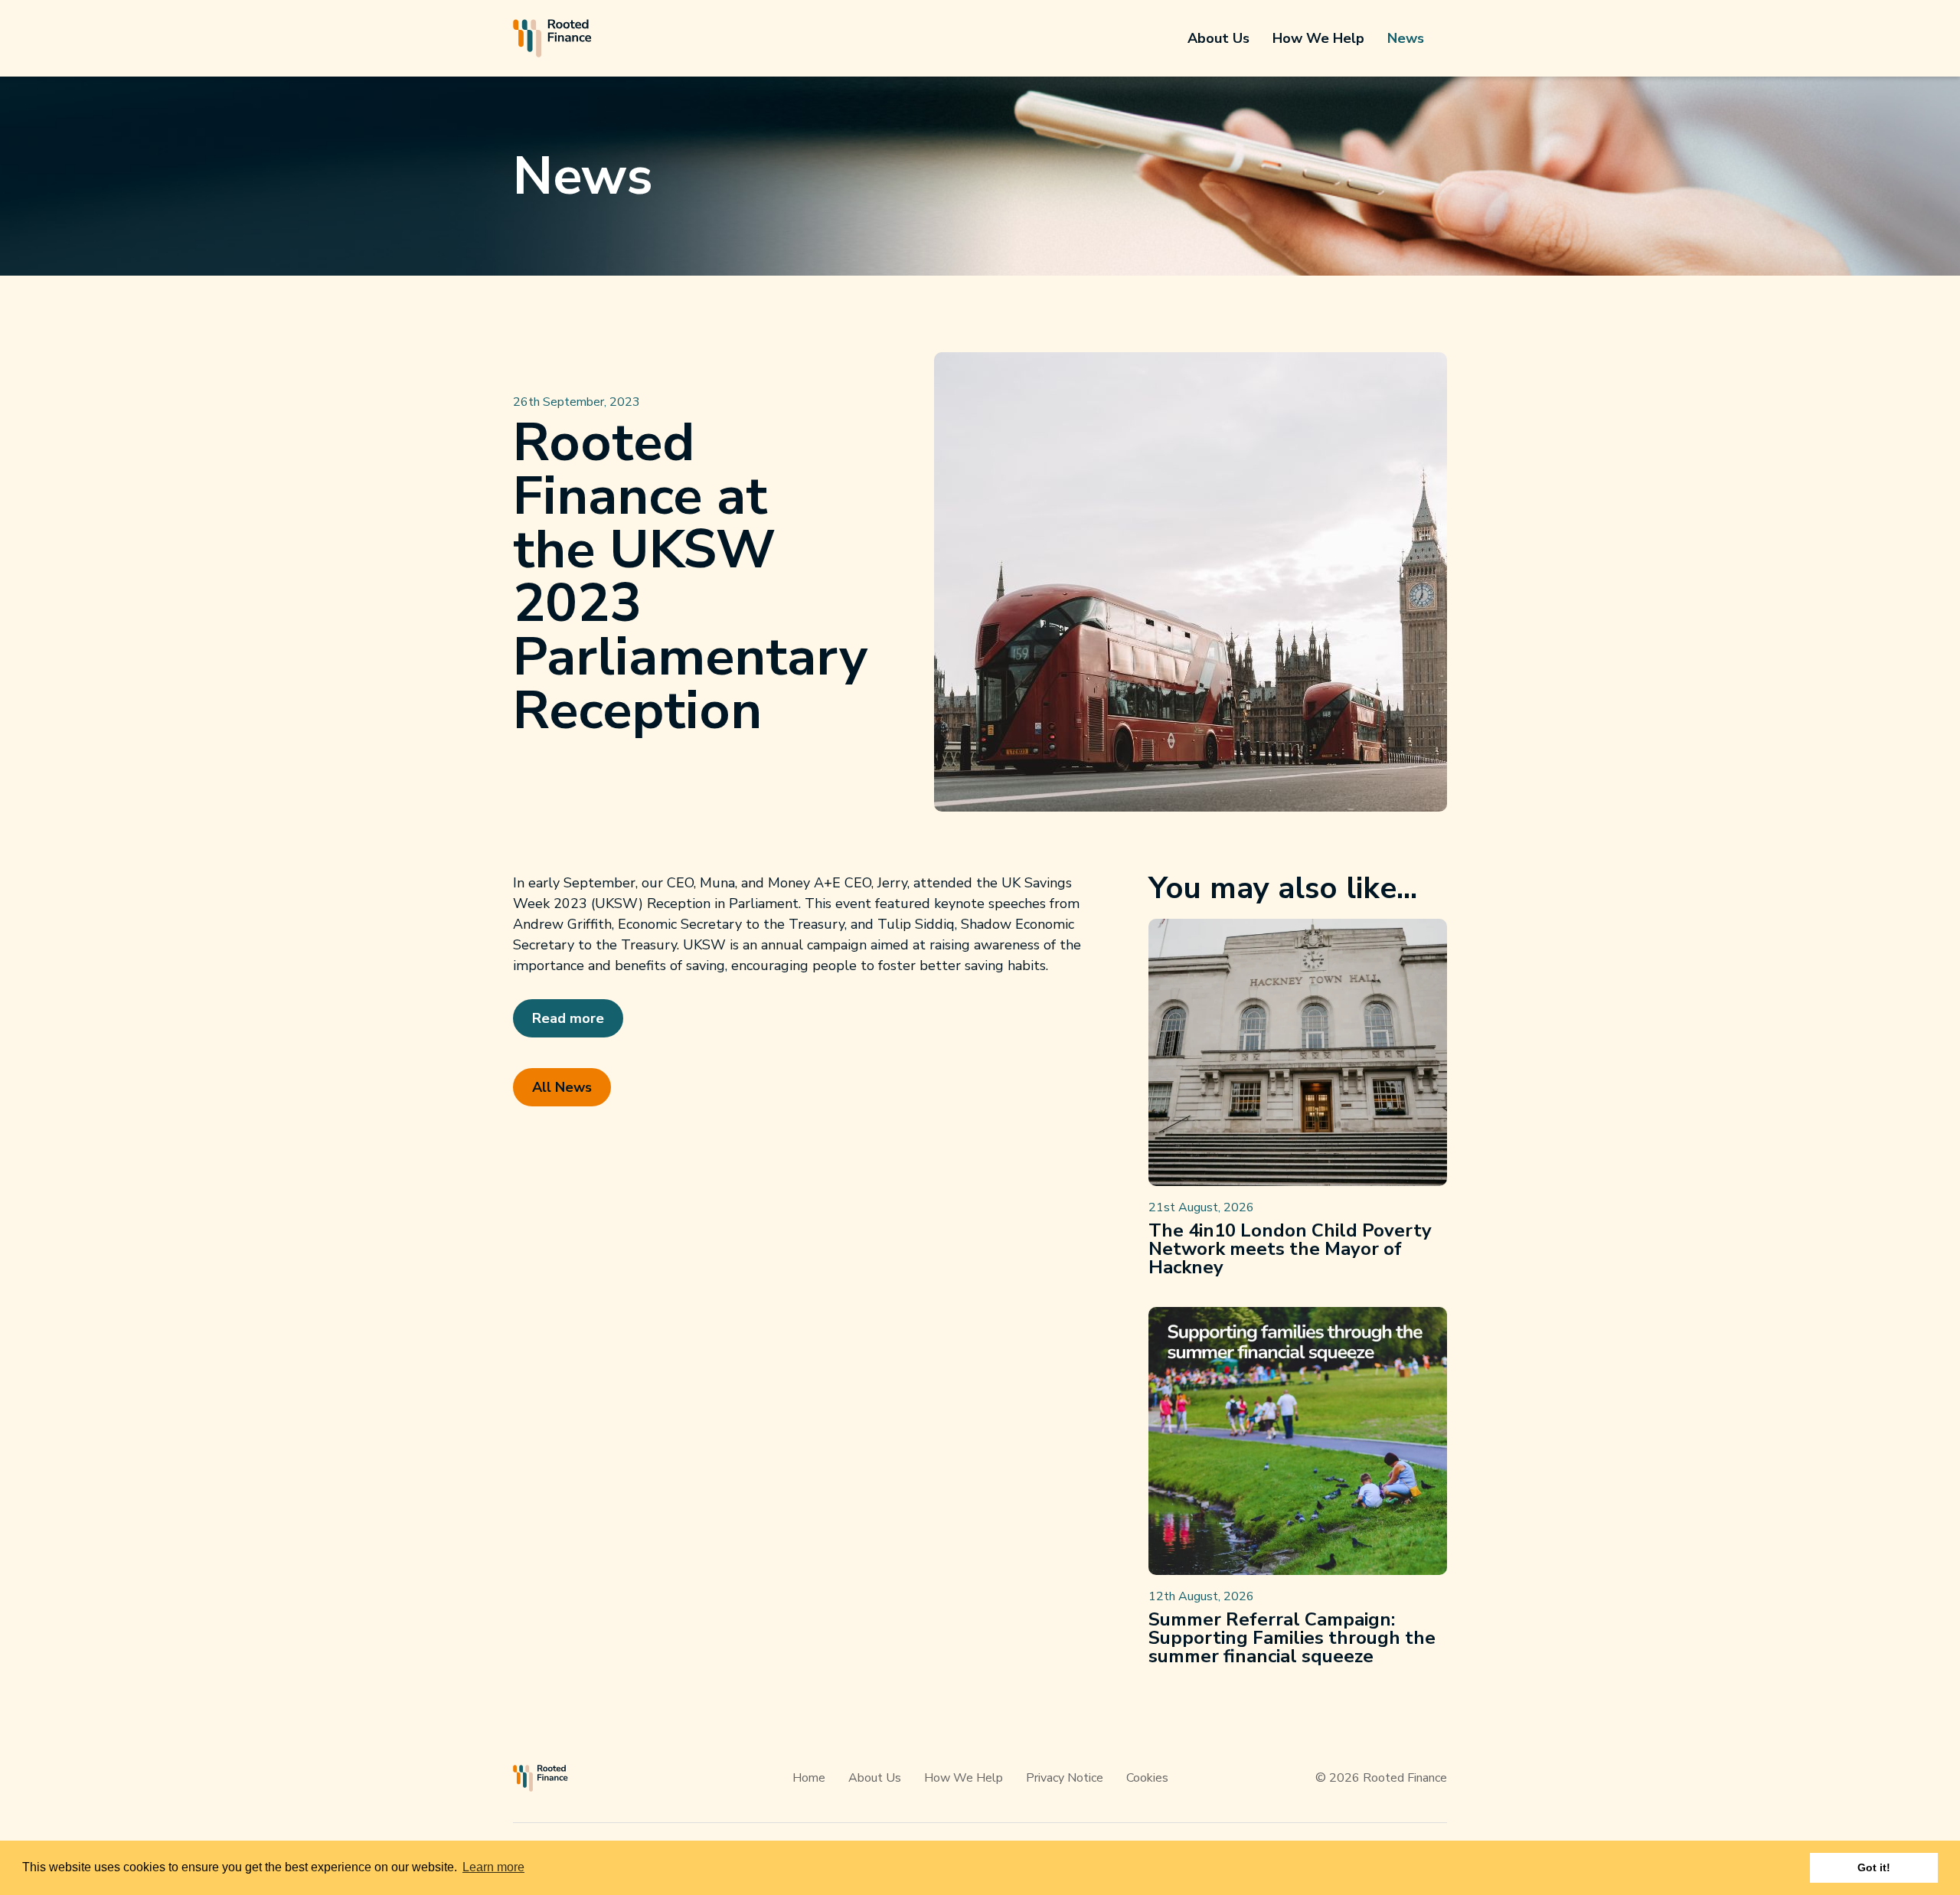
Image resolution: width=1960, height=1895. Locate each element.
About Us (1218, 38)
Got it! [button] (1874, 1867)
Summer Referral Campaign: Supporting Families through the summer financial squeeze (1292, 1638)
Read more (568, 1018)
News (1406, 38)
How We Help (1318, 38)
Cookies (1147, 1778)
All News (562, 1087)
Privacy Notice (1065, 1778)
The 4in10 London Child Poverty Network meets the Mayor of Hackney (1290, 1249)
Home (809, 1778)
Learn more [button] (493, 1867)
